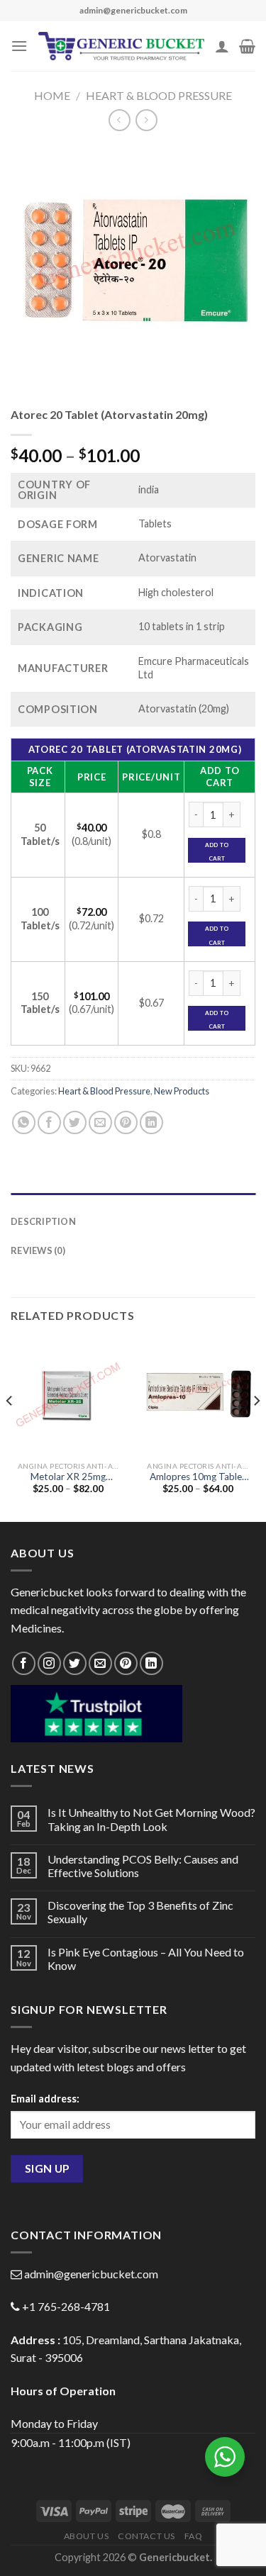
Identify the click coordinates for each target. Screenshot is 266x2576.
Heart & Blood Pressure (159, 95)
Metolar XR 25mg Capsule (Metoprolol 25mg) (68, 1477)
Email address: (45, 2099)
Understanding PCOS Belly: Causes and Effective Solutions (143, 1866)
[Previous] (10, 1428)
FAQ (194, 2536)
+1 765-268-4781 (66, 2306)
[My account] (222, 46)
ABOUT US (87, 2536)
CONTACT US (146, 2536)
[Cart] (247, 46)
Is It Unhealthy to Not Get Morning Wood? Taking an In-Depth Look (151, 1819)
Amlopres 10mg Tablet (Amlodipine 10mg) (198, 1477)
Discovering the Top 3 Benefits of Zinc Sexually (140, 1912)
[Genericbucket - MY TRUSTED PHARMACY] (121, 46)
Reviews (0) (38, 1250)
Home (52, 95)
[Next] (256, 1428)
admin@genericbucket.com (91, 2274)
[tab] (133, 1200)
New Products (182, 1091)
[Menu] (19, 46)
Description (43, 1221)
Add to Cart (217, 852)
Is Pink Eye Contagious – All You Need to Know (146, 1959)
